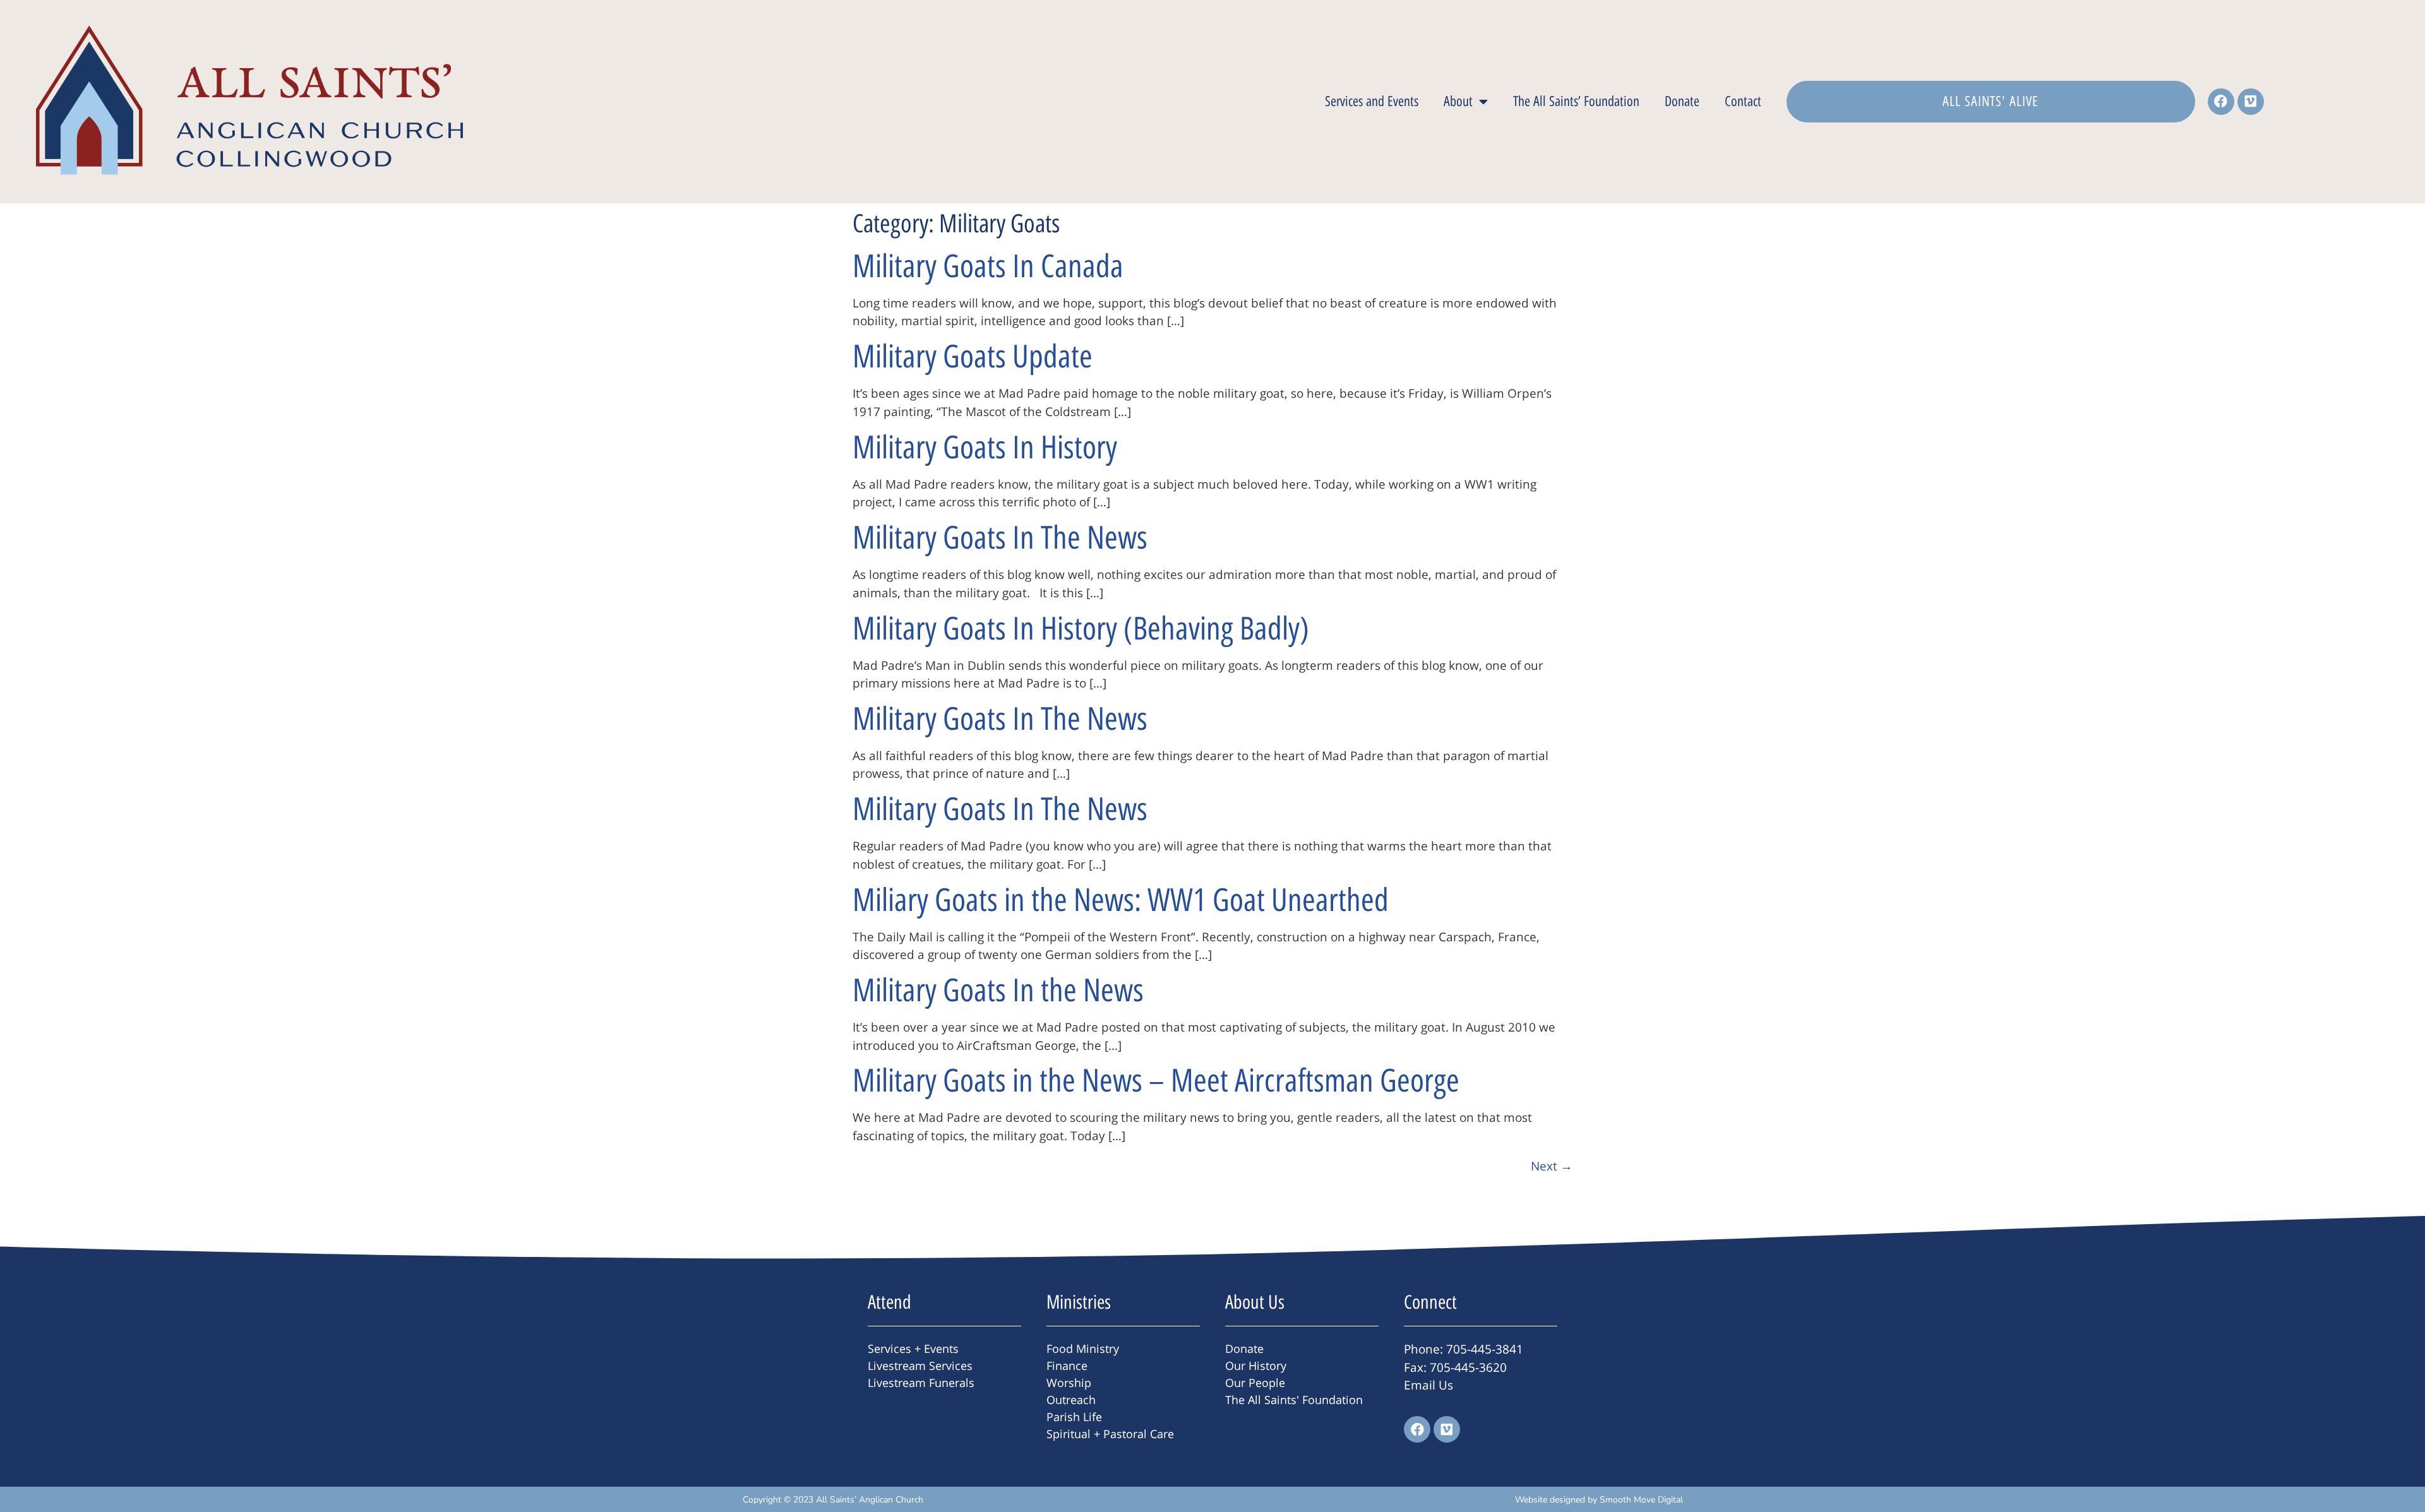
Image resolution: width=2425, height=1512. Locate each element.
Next (1552, 1166)
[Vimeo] (2251, 102)
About (1458, 101)
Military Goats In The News (1000, 538)
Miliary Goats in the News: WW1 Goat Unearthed (1121, 900)
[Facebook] (2221, 102)
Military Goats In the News (998, 990)
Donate (1682, 101)
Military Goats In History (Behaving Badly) (1081, 628)
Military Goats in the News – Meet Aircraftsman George (1156, 1080)
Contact (1743, 101)
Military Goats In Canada (988, 266)
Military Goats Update (973, 356)
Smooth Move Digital (1641, 1500)
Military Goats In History (985, 447)
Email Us (1428, 1385)
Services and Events (1372, 101)
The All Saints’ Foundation (1576, 101)
